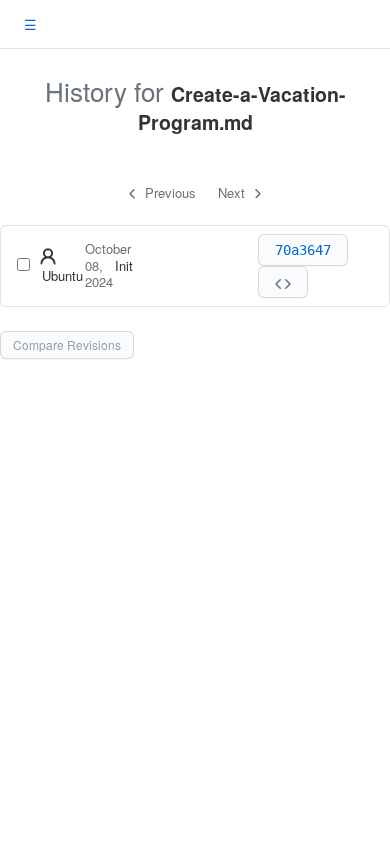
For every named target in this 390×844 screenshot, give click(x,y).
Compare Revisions (67, 344)
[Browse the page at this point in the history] (283, 282)
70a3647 (303, 250)
